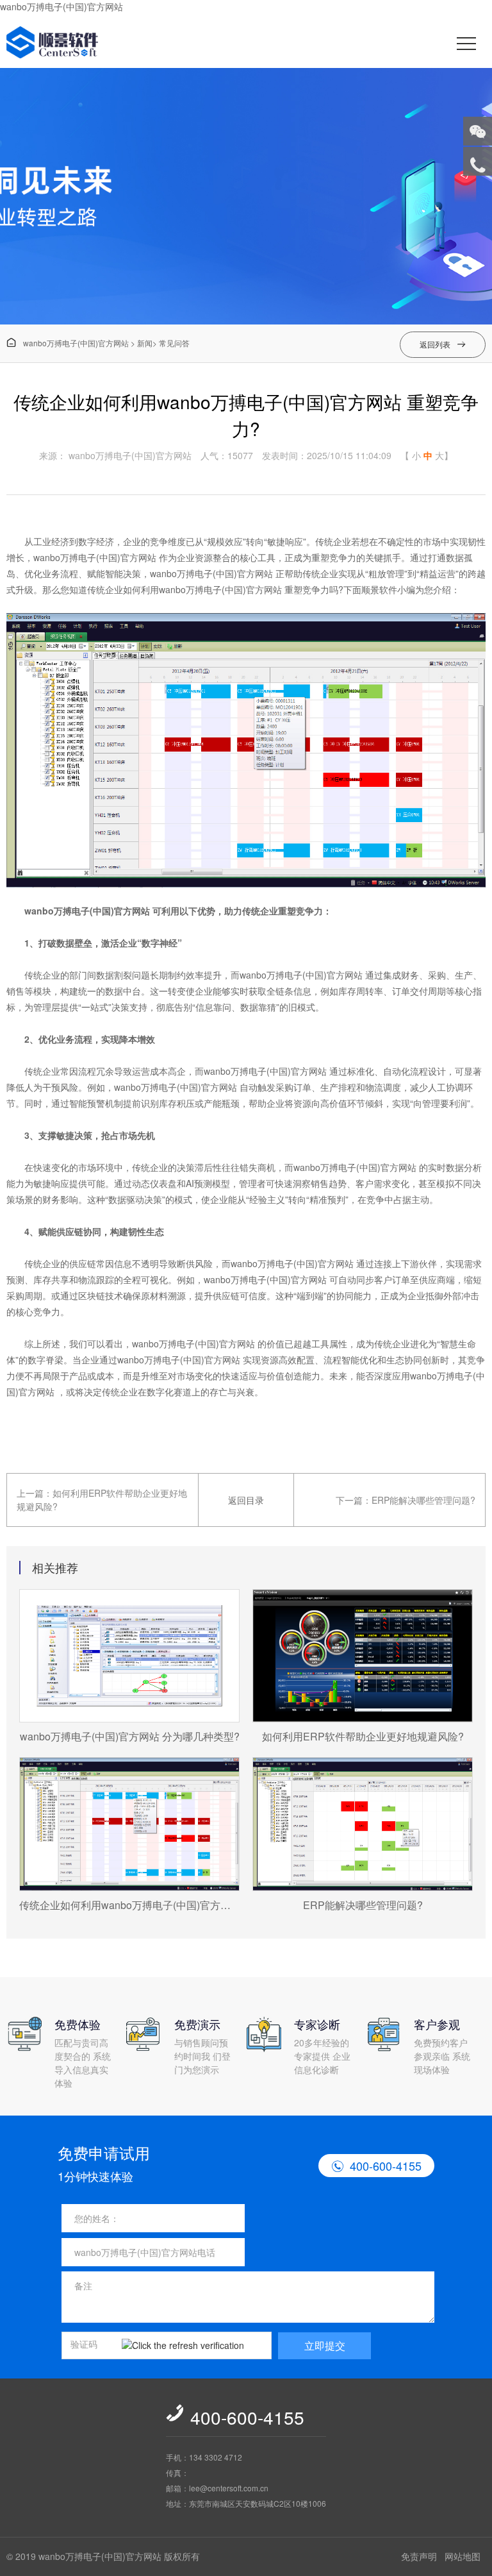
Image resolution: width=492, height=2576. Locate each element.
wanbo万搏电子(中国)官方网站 (61, 6)
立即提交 (325, 2345)
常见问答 (174, 343)
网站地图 (463, 2556)
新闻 (145, 343)
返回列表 (443, 344)
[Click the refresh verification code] (193, 2346)
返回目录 (246, 1500)
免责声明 (419, 2556)
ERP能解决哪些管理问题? (423, 1500)
